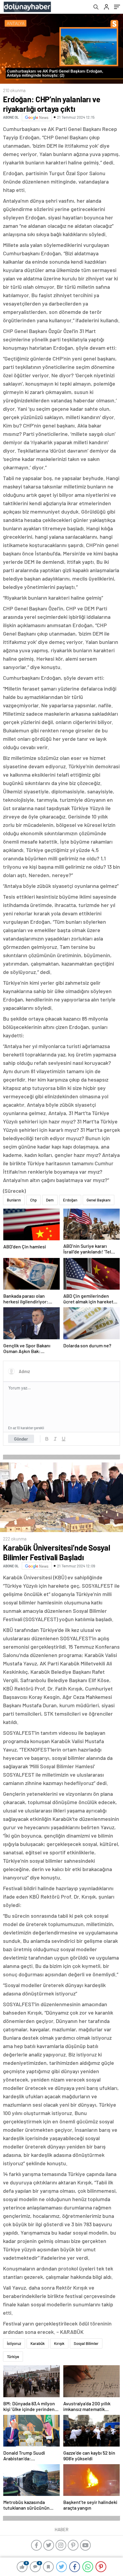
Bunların (14, 1200)
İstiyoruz (14, 2343)
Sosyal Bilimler (86, 2343)
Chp (33, 1200)
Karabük (38, 2343)
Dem (50, 1200)
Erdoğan (70, 1200)
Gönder (21, 1439)
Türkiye (13, 2357)
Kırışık (59, 2343)
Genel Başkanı (99, 1200)
